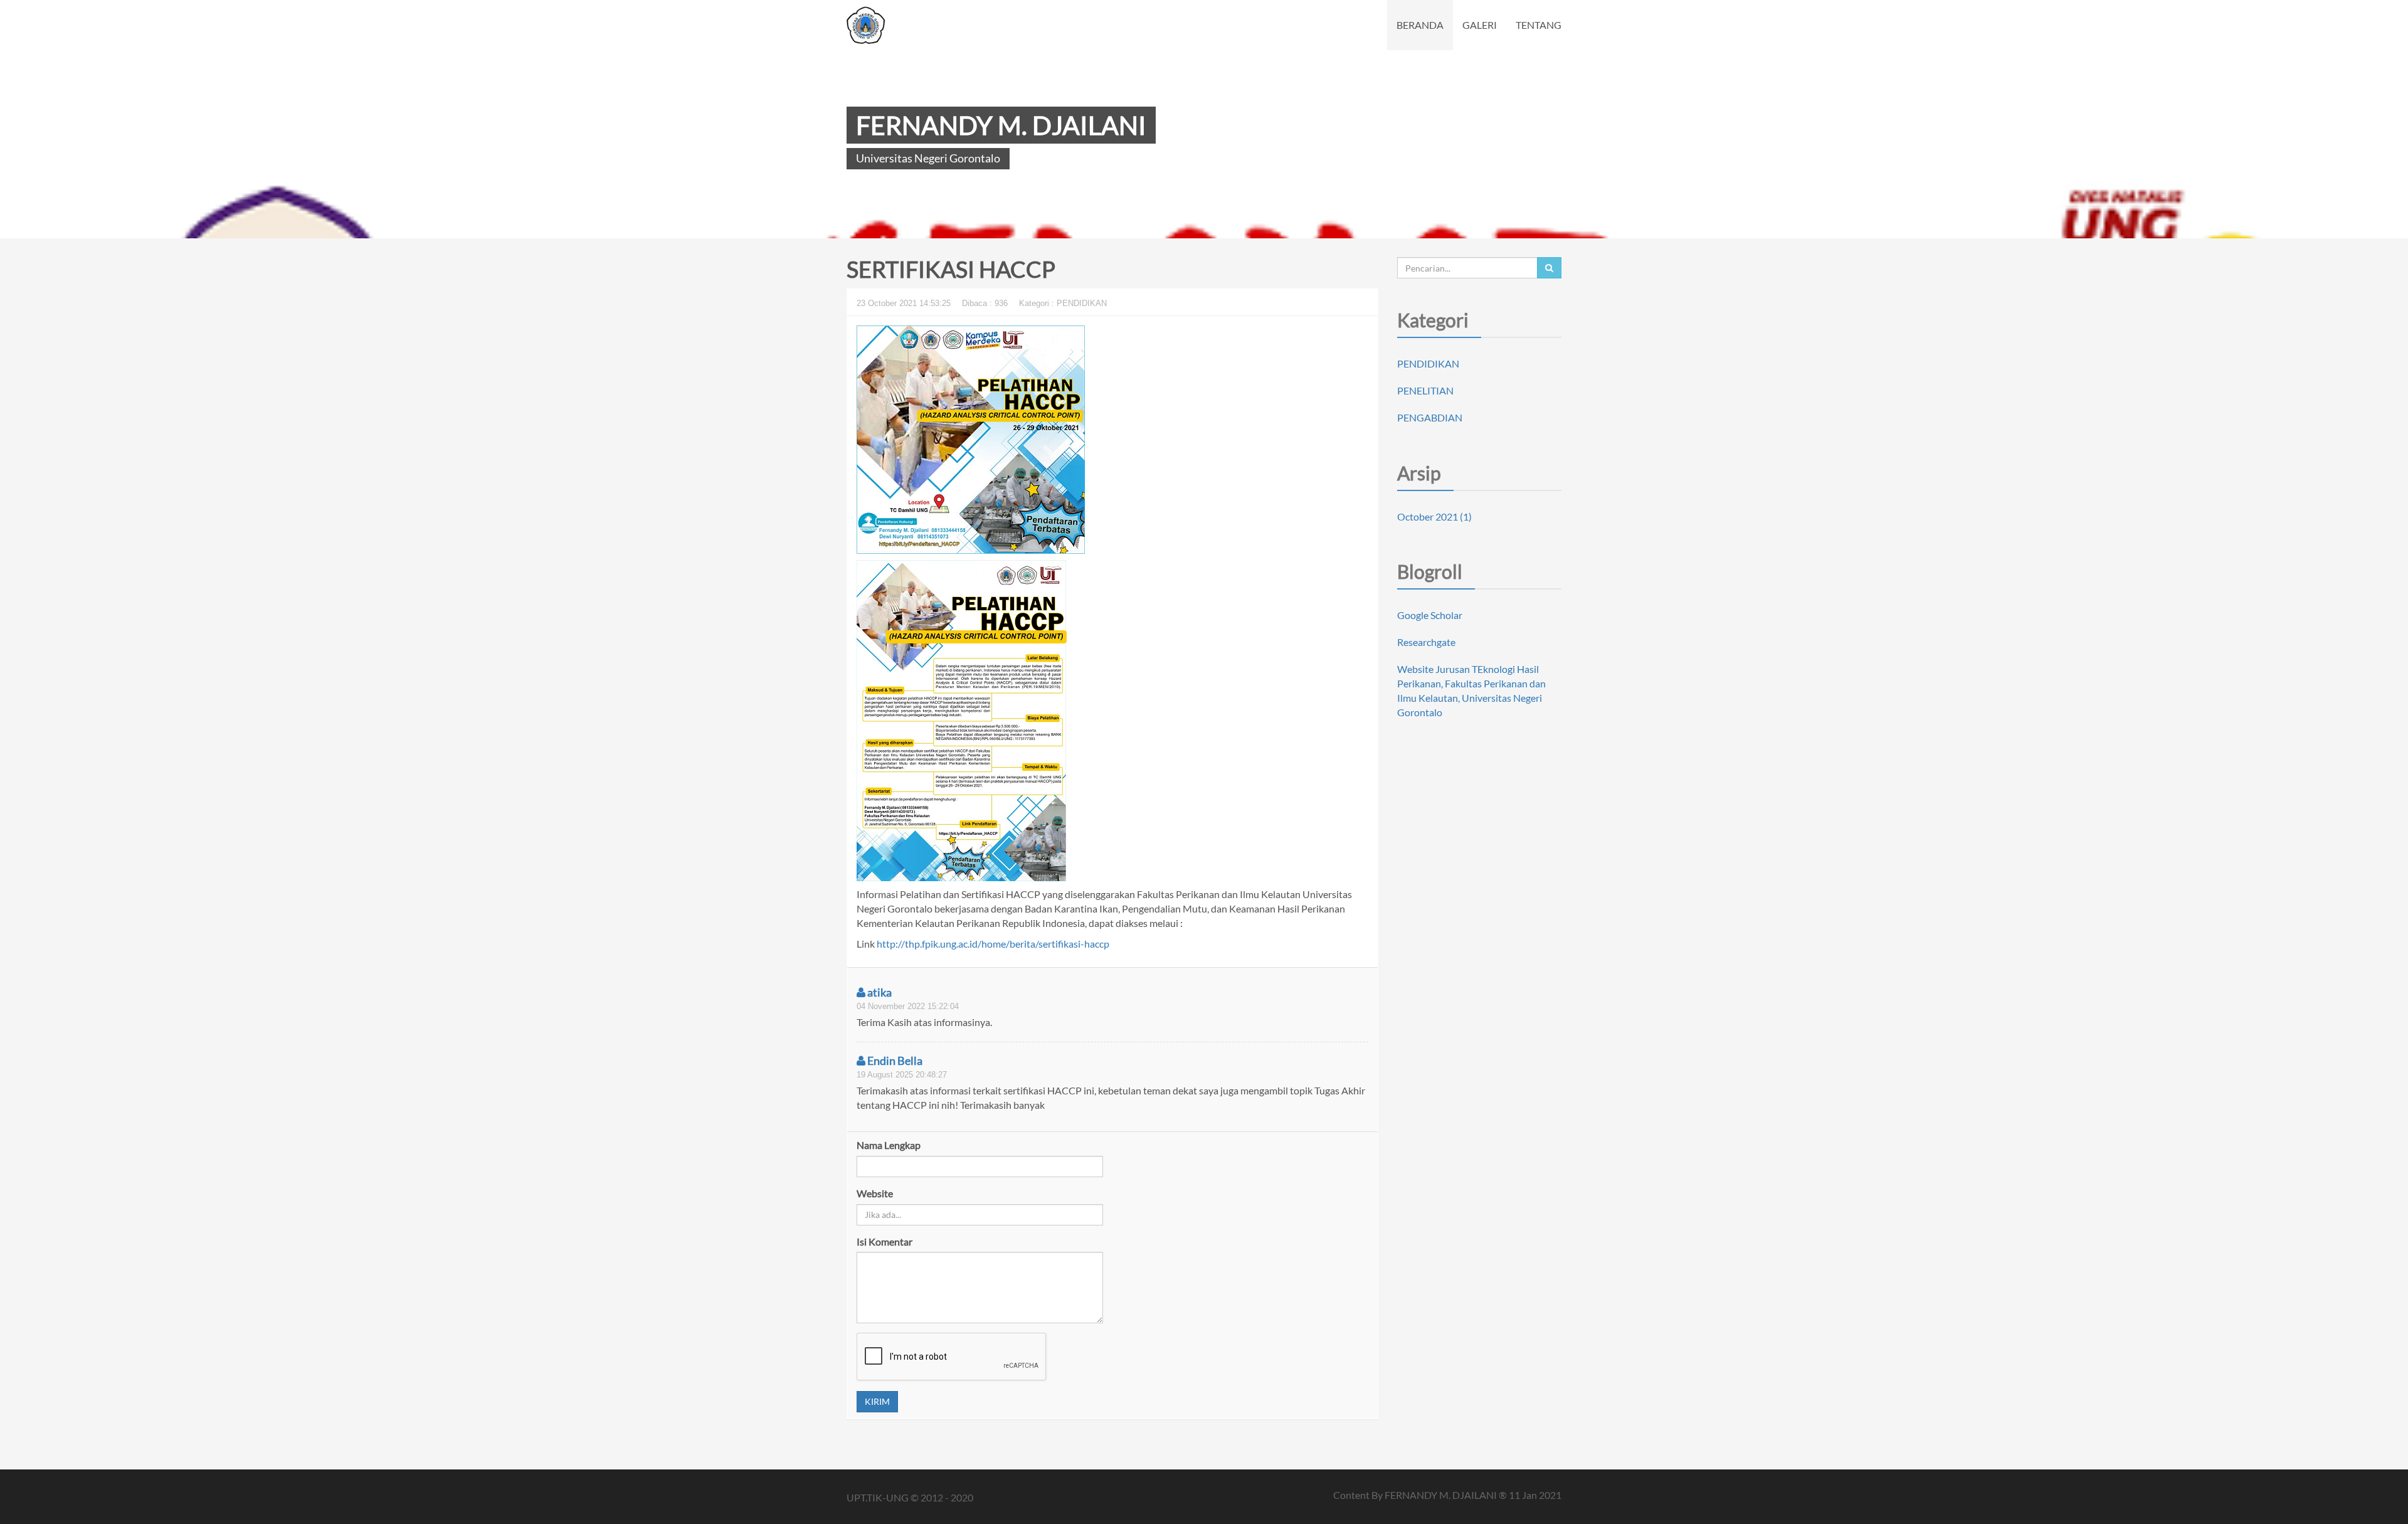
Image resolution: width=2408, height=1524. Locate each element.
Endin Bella (894, 1061)
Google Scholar (1430, 615)
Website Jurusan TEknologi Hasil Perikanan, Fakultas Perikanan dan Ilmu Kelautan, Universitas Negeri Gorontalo (1471, 691)
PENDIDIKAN (1428, 363)
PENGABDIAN (1430, 417)
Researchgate (1426, 642)
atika (879, 992)
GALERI (1480, 25)
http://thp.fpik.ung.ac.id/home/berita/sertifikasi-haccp (993, 944)
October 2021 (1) (1434, 516)
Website (875, 1193)
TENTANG (1539, 25)
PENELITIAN (1425, 390)
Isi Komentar (885, 1241)
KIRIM (877, 1401)
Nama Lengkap (889, 1145)
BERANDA (1420, 25)
